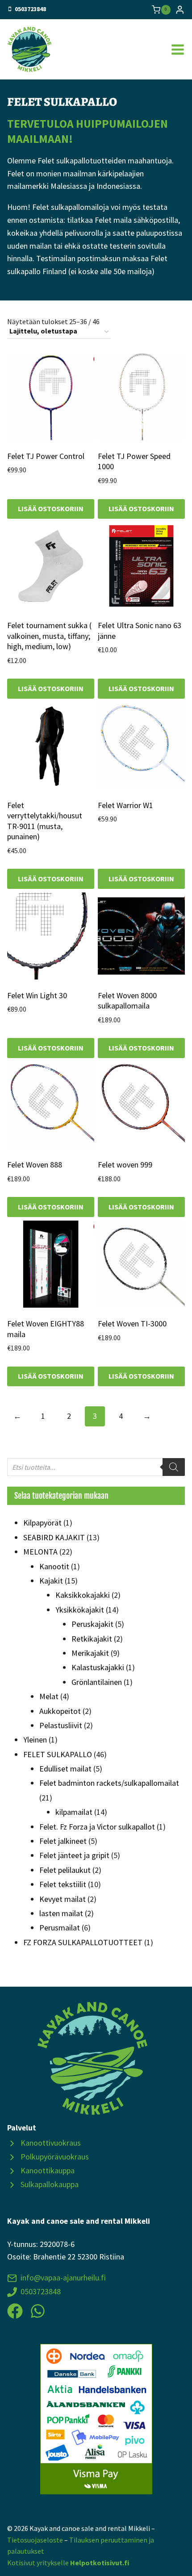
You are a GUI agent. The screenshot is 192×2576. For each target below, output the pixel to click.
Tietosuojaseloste (35, 2540)
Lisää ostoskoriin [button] (51, 509)
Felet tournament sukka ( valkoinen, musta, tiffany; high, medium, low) (49, 636)
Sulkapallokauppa (50, 2184)
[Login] (180, 10)
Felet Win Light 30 (37, 995)
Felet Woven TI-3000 (132, 1323)
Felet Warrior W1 (125, 805)
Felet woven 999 (125, 1165)
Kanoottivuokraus (51, 2143)
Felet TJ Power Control (46, 456)
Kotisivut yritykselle (68, 2563)
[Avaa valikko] (178, 50)
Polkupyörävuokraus (55, 2157)
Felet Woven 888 (35, 1165)
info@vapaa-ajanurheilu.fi (63, 2278)
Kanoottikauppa (48, 2170)
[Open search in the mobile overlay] (96, 1467)
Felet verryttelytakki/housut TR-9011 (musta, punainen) (45, 821)
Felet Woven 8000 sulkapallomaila (127, 1000)
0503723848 (41, 2291)
